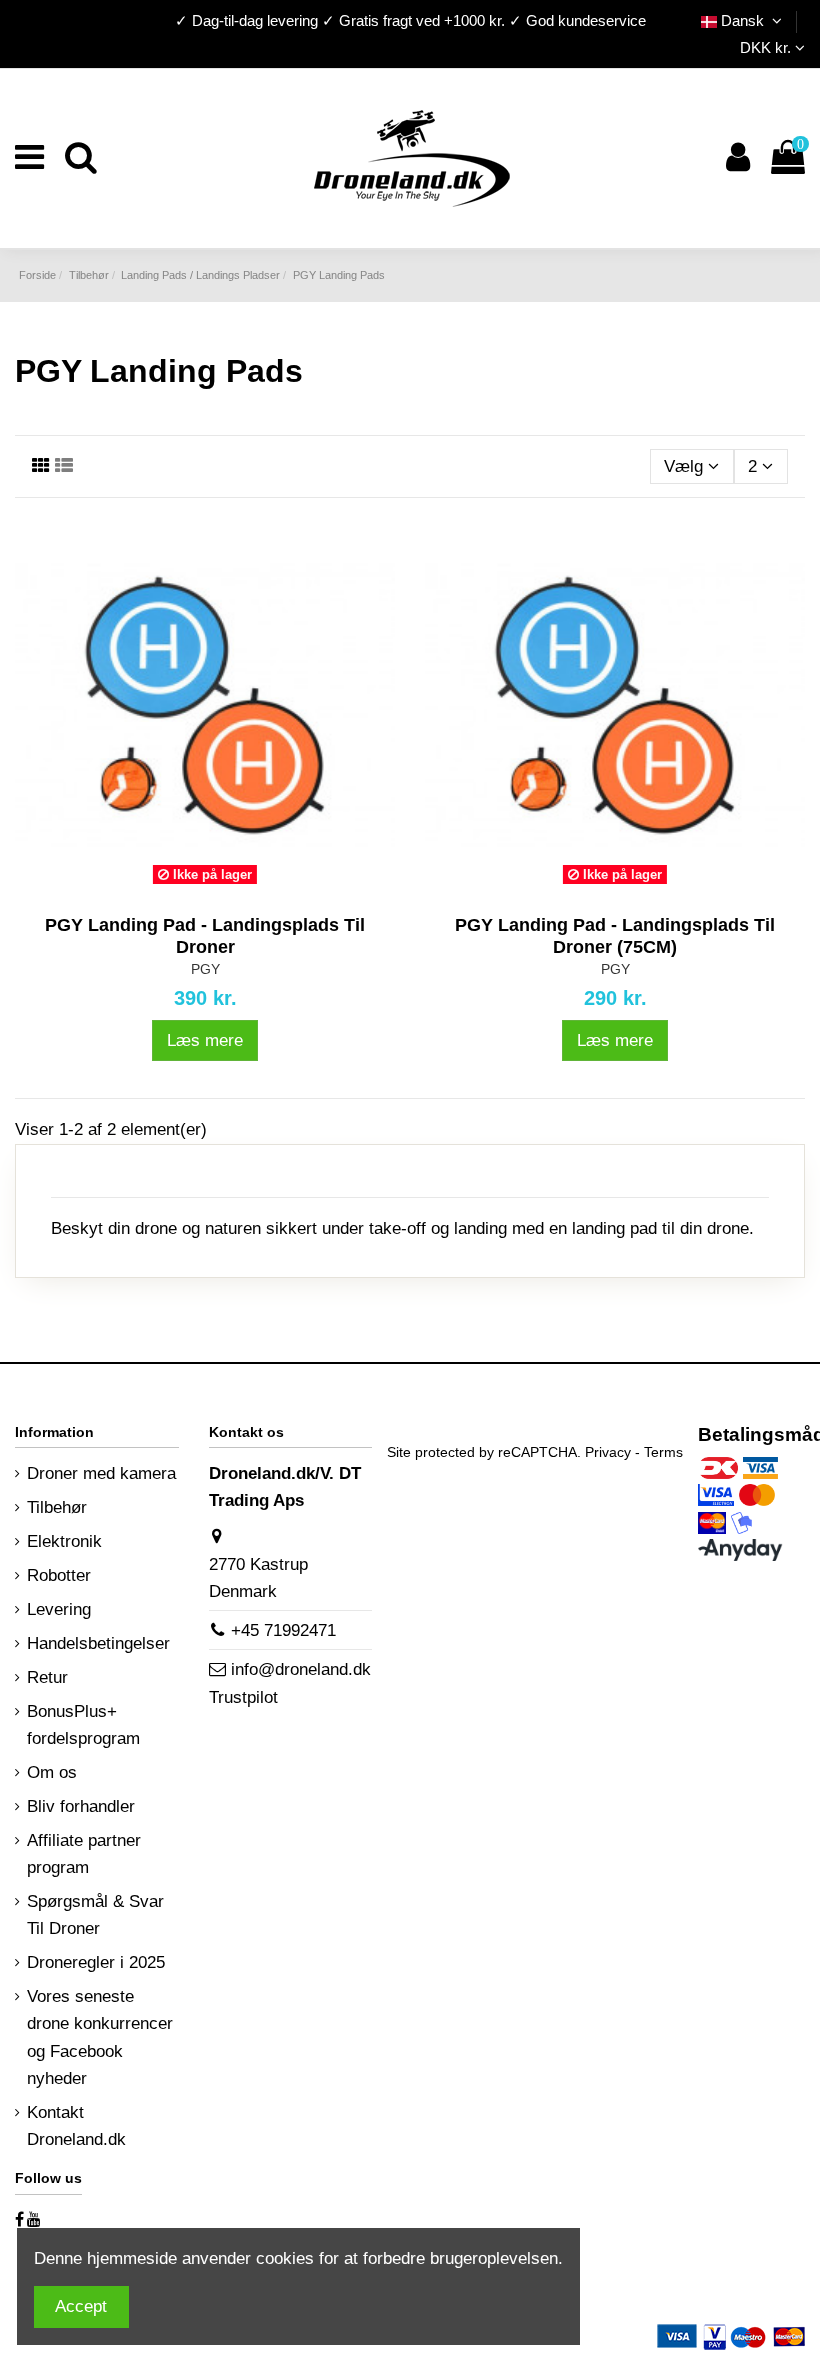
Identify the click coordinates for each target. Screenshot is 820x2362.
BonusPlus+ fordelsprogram (83, 1725)
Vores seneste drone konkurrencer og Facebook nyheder (100, 2037)
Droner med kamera (101, 1473)
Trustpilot (243, 1697)
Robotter (59, 1575)
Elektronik (64, 1541)
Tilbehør (57, 1507)
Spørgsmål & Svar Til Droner (95, 1915)
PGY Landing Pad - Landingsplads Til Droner (205, 936)
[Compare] (205, 887)
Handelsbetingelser (98, 1643)
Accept (81, 2306)
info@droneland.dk (301, 1669)
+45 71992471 (283, 1630)
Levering (59, 1609)
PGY (205, 969)
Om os (52, 1772)
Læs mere (205, 1040)
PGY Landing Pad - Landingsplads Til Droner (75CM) (615, 936)
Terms (663, 1452)
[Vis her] (239, 887)
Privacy (608, 1452)
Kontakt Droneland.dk (76, 2126)
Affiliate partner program (84, 1854)
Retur (47, 1677)
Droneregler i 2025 (96, 1962)
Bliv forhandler (81, 1806)
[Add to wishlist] (172, 887)
